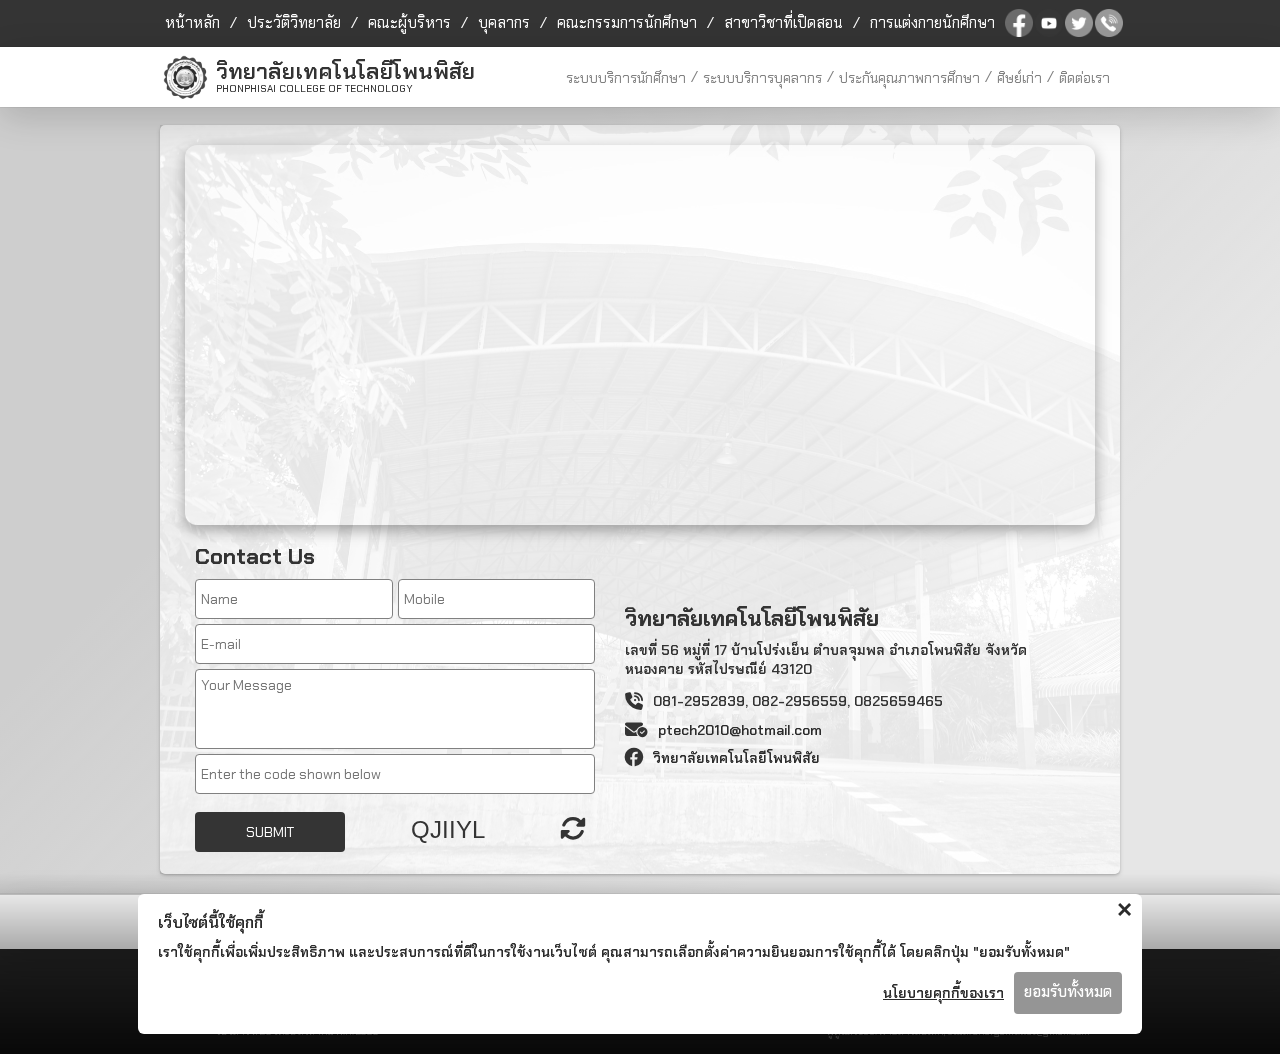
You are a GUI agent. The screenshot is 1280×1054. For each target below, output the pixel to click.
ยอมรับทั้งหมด (1068, 992)
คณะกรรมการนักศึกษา (627, 23)
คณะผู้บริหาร (409, 23)
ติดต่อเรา (1084, 78)
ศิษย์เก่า (1019, 78)
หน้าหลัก (192, 23)
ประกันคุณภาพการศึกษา (909, 78)
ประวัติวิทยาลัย (294, 23)
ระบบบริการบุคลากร (762, 78)
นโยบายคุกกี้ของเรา (943, 993)
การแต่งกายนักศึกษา (932, 23)
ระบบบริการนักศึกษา (626, 78)
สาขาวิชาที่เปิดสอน (783, 23)
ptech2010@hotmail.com (740, 730)
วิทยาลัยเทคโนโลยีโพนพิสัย (736, 758)
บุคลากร (504, 23)
